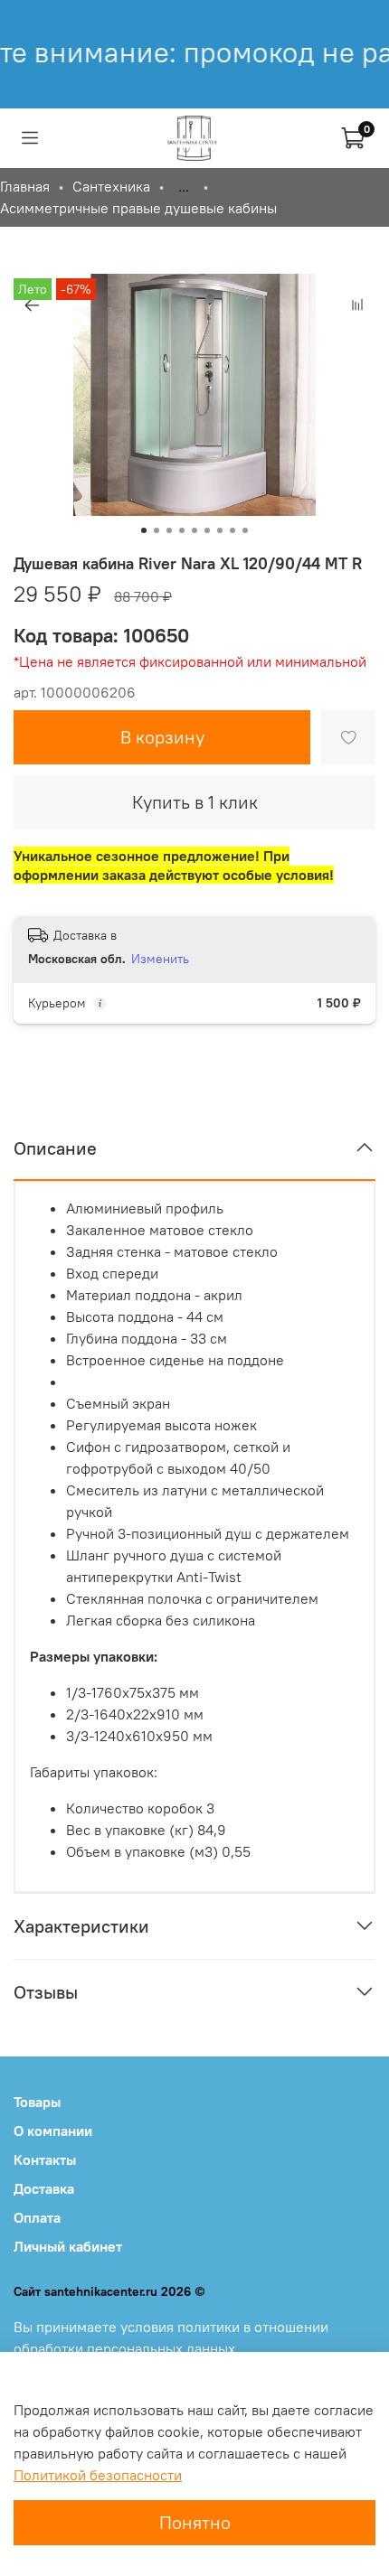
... (184, 186)
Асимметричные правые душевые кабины (138, 208)
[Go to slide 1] (144, 530)
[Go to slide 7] (220, 530)
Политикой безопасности (98, 2475)
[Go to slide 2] (157, 530)
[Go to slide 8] (232, 530)
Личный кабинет (68, 2246)
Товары (37, 2102)
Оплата (37, 2217)
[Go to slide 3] (169, 530)
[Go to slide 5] (194, 530)
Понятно (195, 2522)
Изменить (160, 959)
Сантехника (111, 186)
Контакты (45, 2159)
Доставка (44, 2188)
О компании (53, 2131)
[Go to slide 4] (182, 530)
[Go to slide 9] (245, 530)
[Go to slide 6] (207, 530)
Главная (25, 186)
